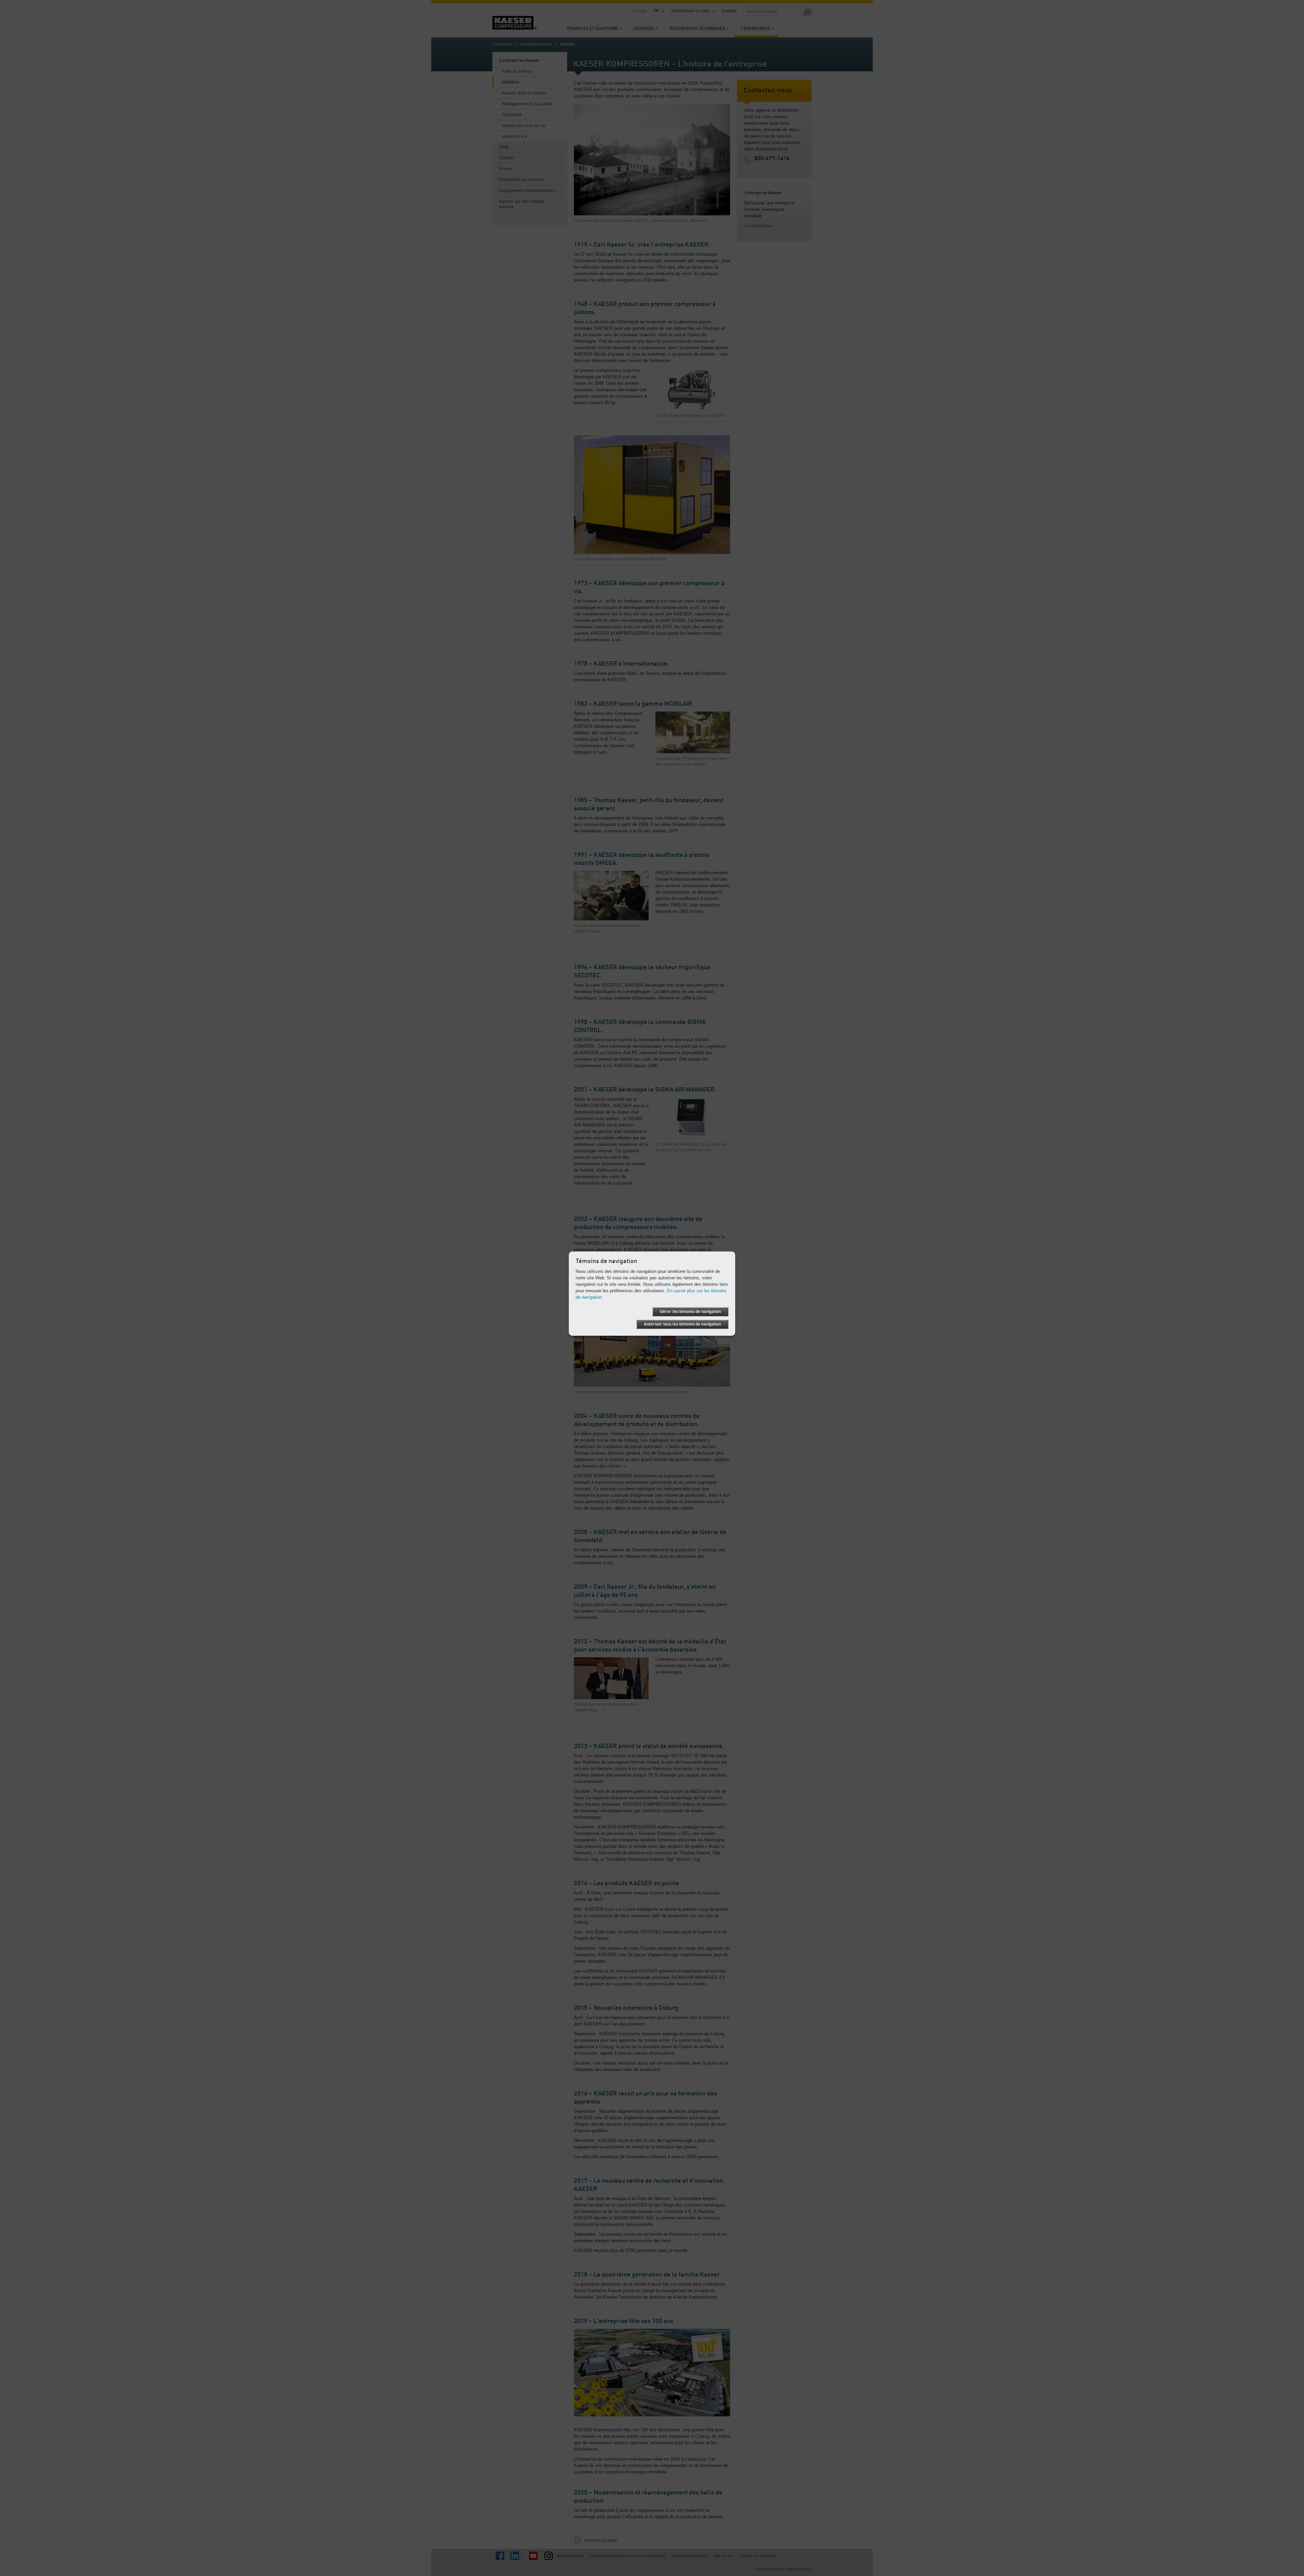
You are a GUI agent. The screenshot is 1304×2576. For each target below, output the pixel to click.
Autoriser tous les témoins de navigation (682, 1324)
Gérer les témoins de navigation (690, 1312)
